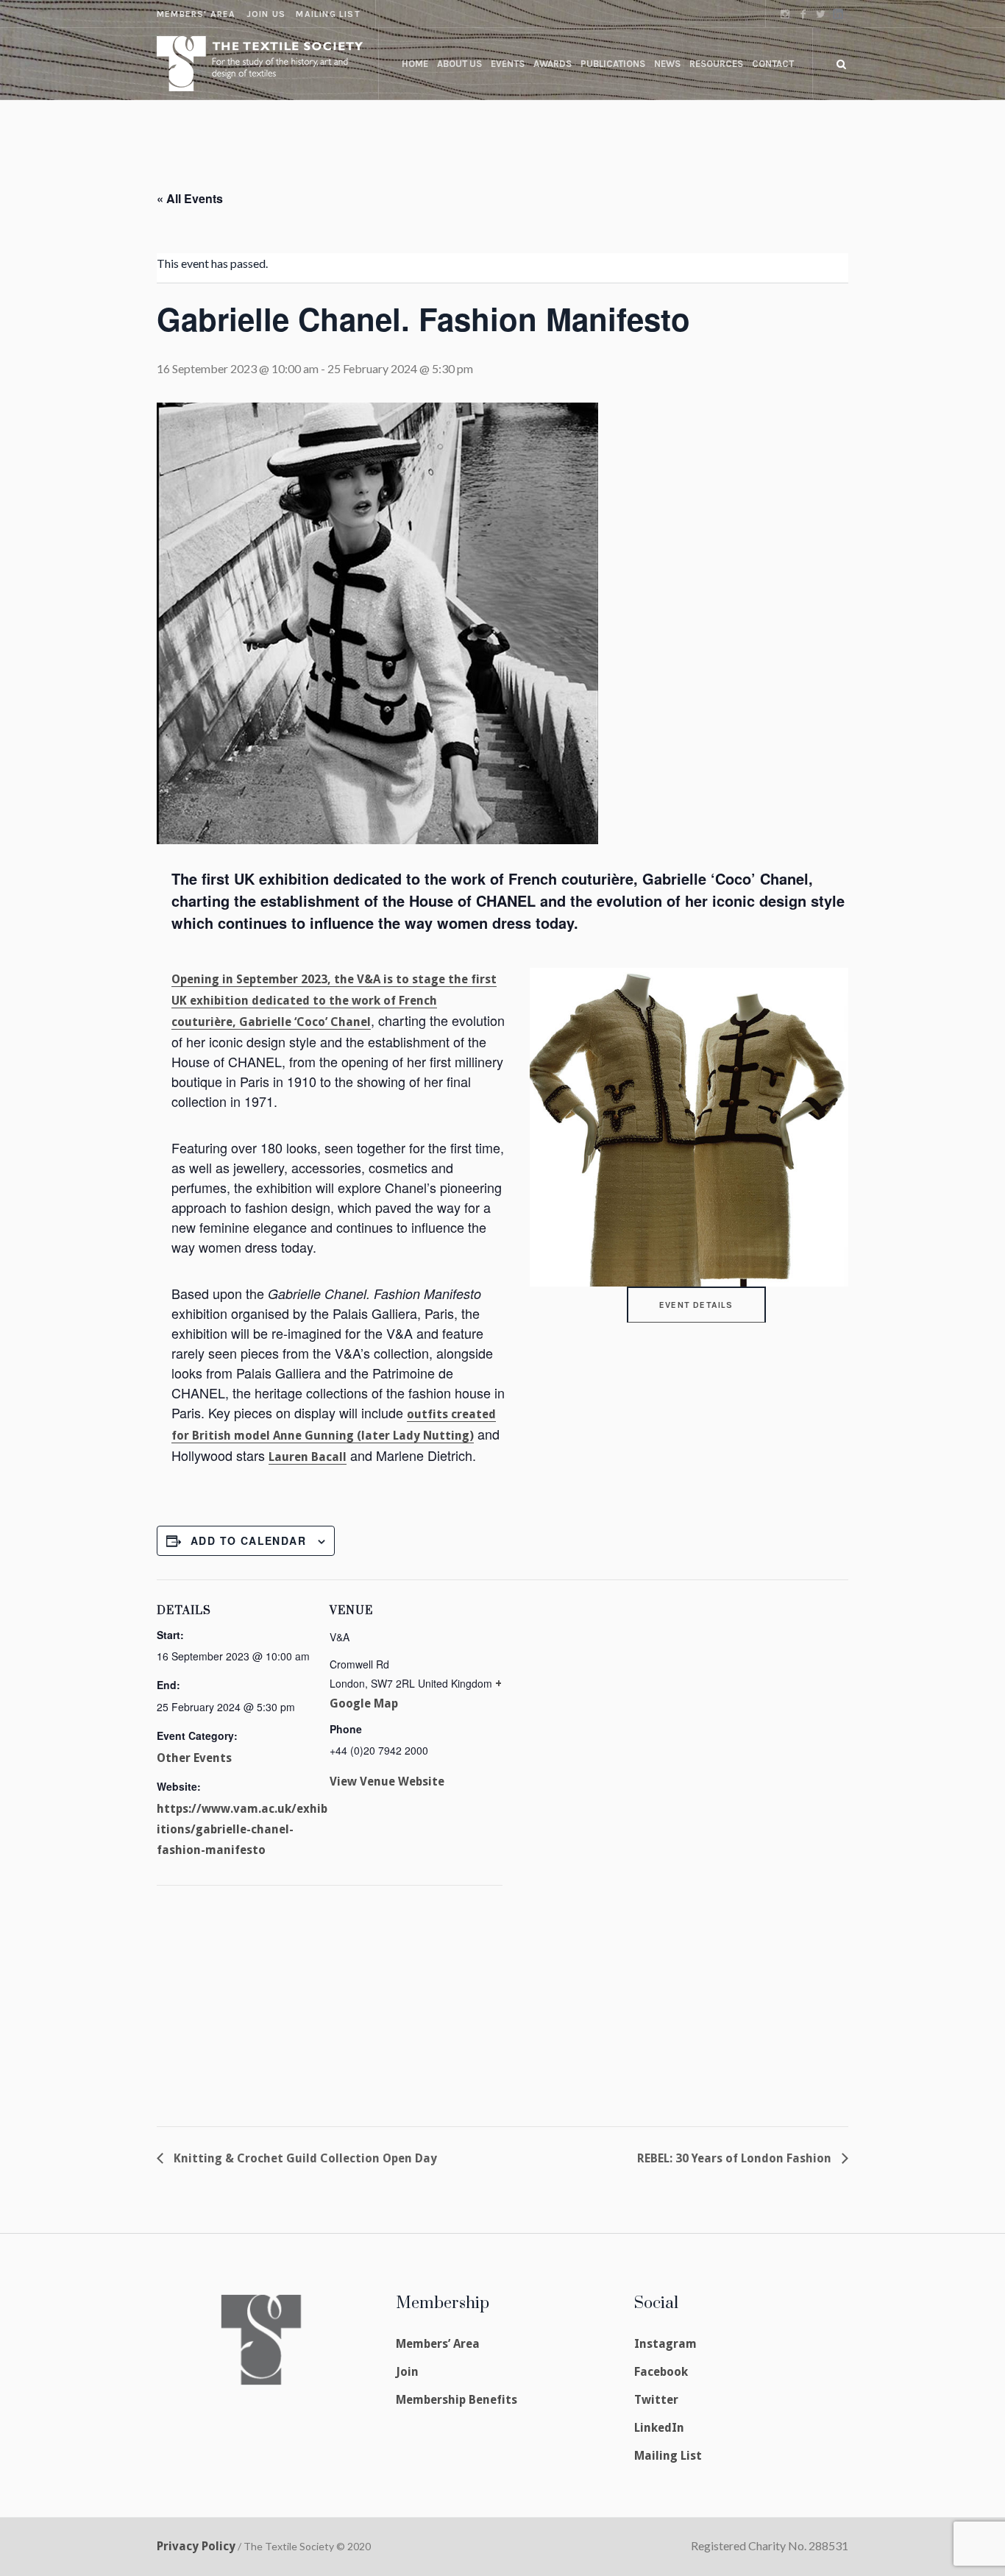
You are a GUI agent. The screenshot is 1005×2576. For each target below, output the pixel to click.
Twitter (656, 2400)
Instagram (665, 2344)
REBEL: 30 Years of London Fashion (736, 2158)
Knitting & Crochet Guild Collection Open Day (304, 2158)
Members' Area (196, 14)
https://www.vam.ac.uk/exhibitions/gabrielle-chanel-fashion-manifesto (242, 1829)
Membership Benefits (457, 2400)
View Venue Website (387, 1781)
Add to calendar (248, 1540)
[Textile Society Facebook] (803, 14)
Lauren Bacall (308, 1457)
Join (407, 2372)
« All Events (190, 198)
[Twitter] (820, 14)
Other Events (194, 1758)
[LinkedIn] (838, 14)
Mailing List (328, 14)
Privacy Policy (196, 2546)
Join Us (266, 14)
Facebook (661, 2372)
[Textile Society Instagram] (785, 14)
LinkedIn (659, 2428)
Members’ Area (438, 2344)
